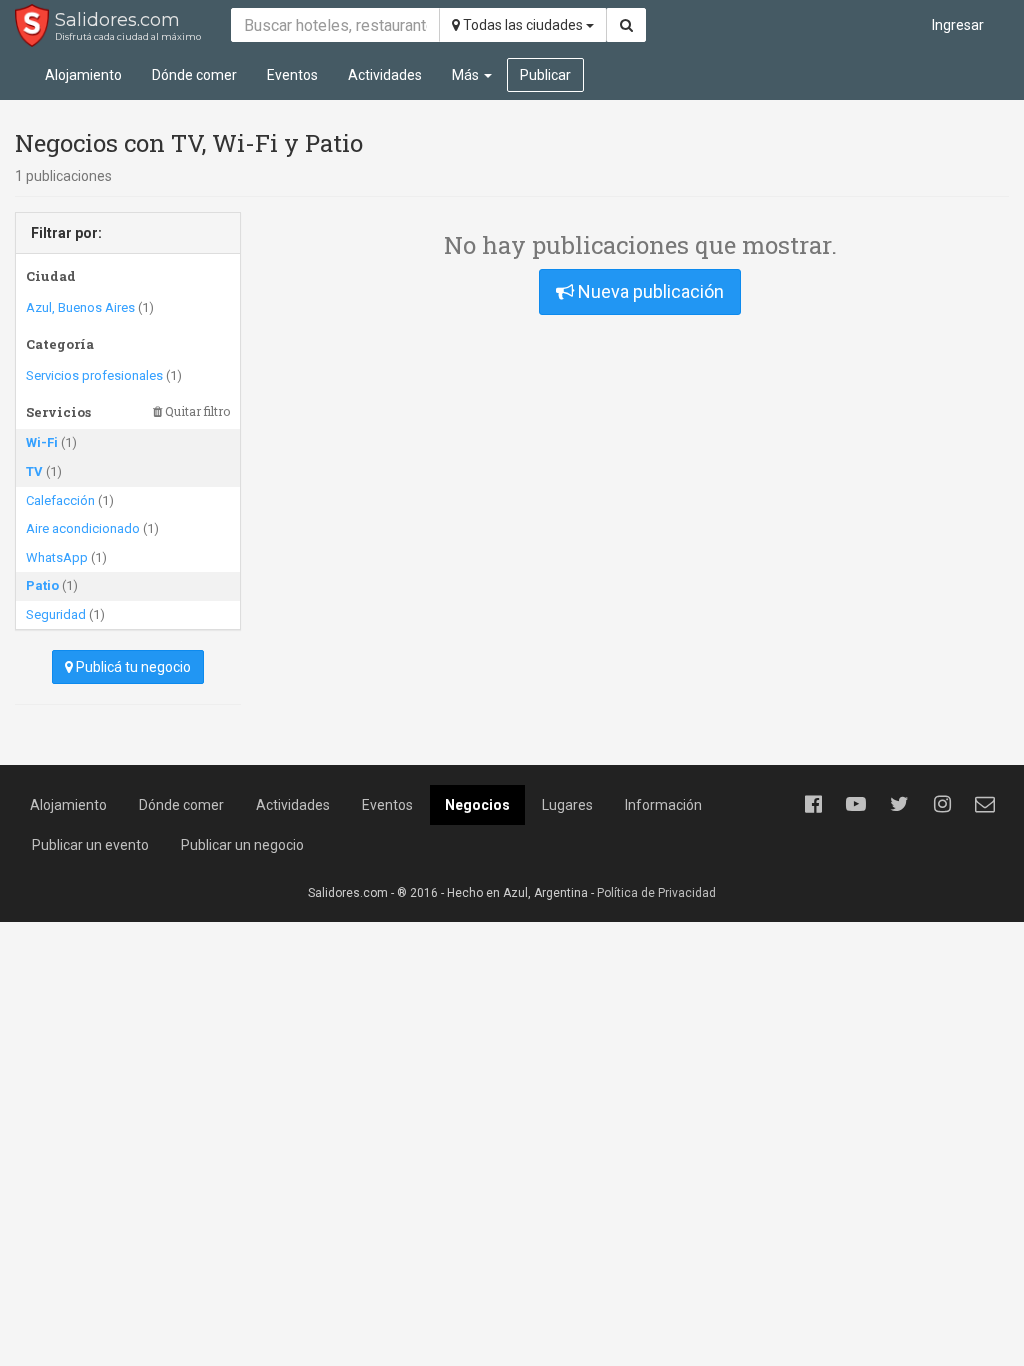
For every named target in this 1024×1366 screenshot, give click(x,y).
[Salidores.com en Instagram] (942, 804)
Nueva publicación (649, 291)
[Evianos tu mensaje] (985, 804)
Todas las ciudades (523, 25)
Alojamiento (83, 75)
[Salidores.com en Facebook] (813, 804)
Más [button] (467, 75)
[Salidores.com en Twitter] (899, 804)
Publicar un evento (90, 845)
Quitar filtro (196, 411)
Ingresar (958, 25)
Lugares (567, 805)
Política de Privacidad (656, 893)
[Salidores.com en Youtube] (856, 804)
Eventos (292, 75)
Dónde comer (194, 75)
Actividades (385, 75)
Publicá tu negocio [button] (132, 667)
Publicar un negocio (242, 845)
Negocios (477, 805)
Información (663, 805)
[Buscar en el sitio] (626, 25)
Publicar (545, 75)
